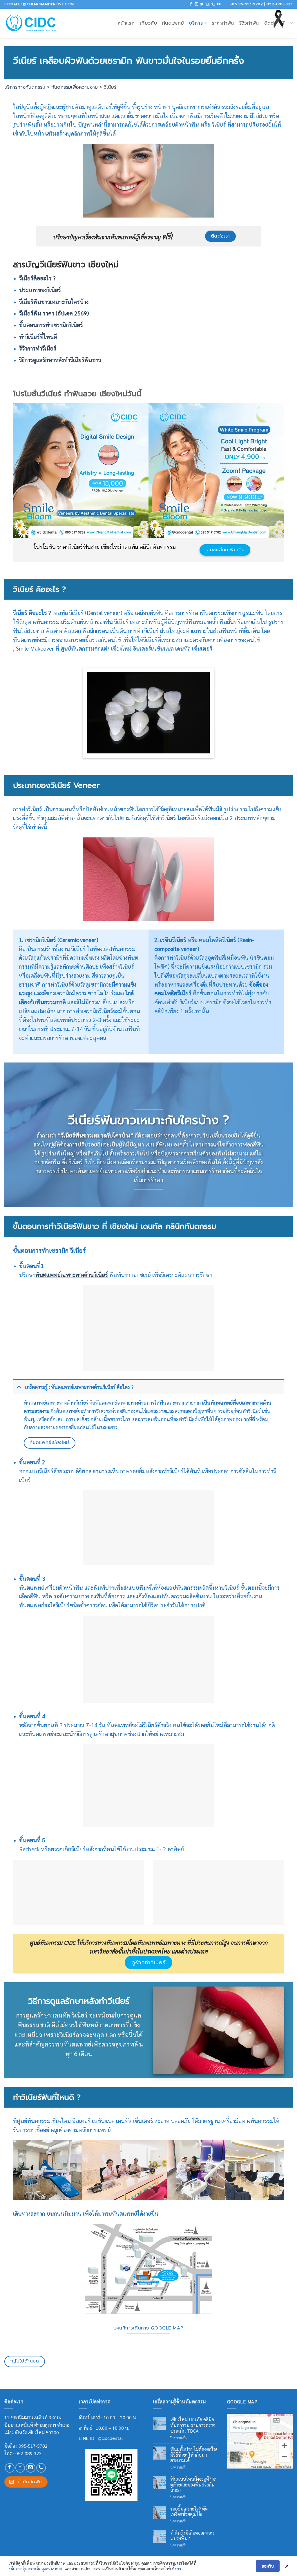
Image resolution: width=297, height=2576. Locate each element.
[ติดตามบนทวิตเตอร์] (202, 4)
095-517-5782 (33, 2446)
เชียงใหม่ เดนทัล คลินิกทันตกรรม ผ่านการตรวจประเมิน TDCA (193, 2425)
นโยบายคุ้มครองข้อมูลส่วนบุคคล (36, 2568)
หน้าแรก (126, 23)
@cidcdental (110, 2438)
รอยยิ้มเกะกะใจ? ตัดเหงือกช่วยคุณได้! (189, 2511)
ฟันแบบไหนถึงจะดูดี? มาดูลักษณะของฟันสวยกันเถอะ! (194, 2484)
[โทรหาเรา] (213, 4)
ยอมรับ (268, 2566)
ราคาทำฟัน (223, 23)
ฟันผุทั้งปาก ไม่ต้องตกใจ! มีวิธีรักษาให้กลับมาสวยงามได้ (194, 2455)
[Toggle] (19, 1387)
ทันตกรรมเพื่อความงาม (75, 87)
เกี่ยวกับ (148, 23)
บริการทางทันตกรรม (25, 87)
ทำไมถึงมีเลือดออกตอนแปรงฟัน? (192, 2535)
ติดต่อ (271, 23)
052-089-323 (29, 2453)
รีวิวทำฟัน (249, 23)
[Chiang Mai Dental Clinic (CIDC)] (31, 23)
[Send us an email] (208, 4)
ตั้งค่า (176, 2568)
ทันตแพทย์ (173, 23)
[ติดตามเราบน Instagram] (196, 4)
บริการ (196, 23)
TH (286, 23)
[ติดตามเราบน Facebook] (191, 4)
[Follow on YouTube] (219, 4)
